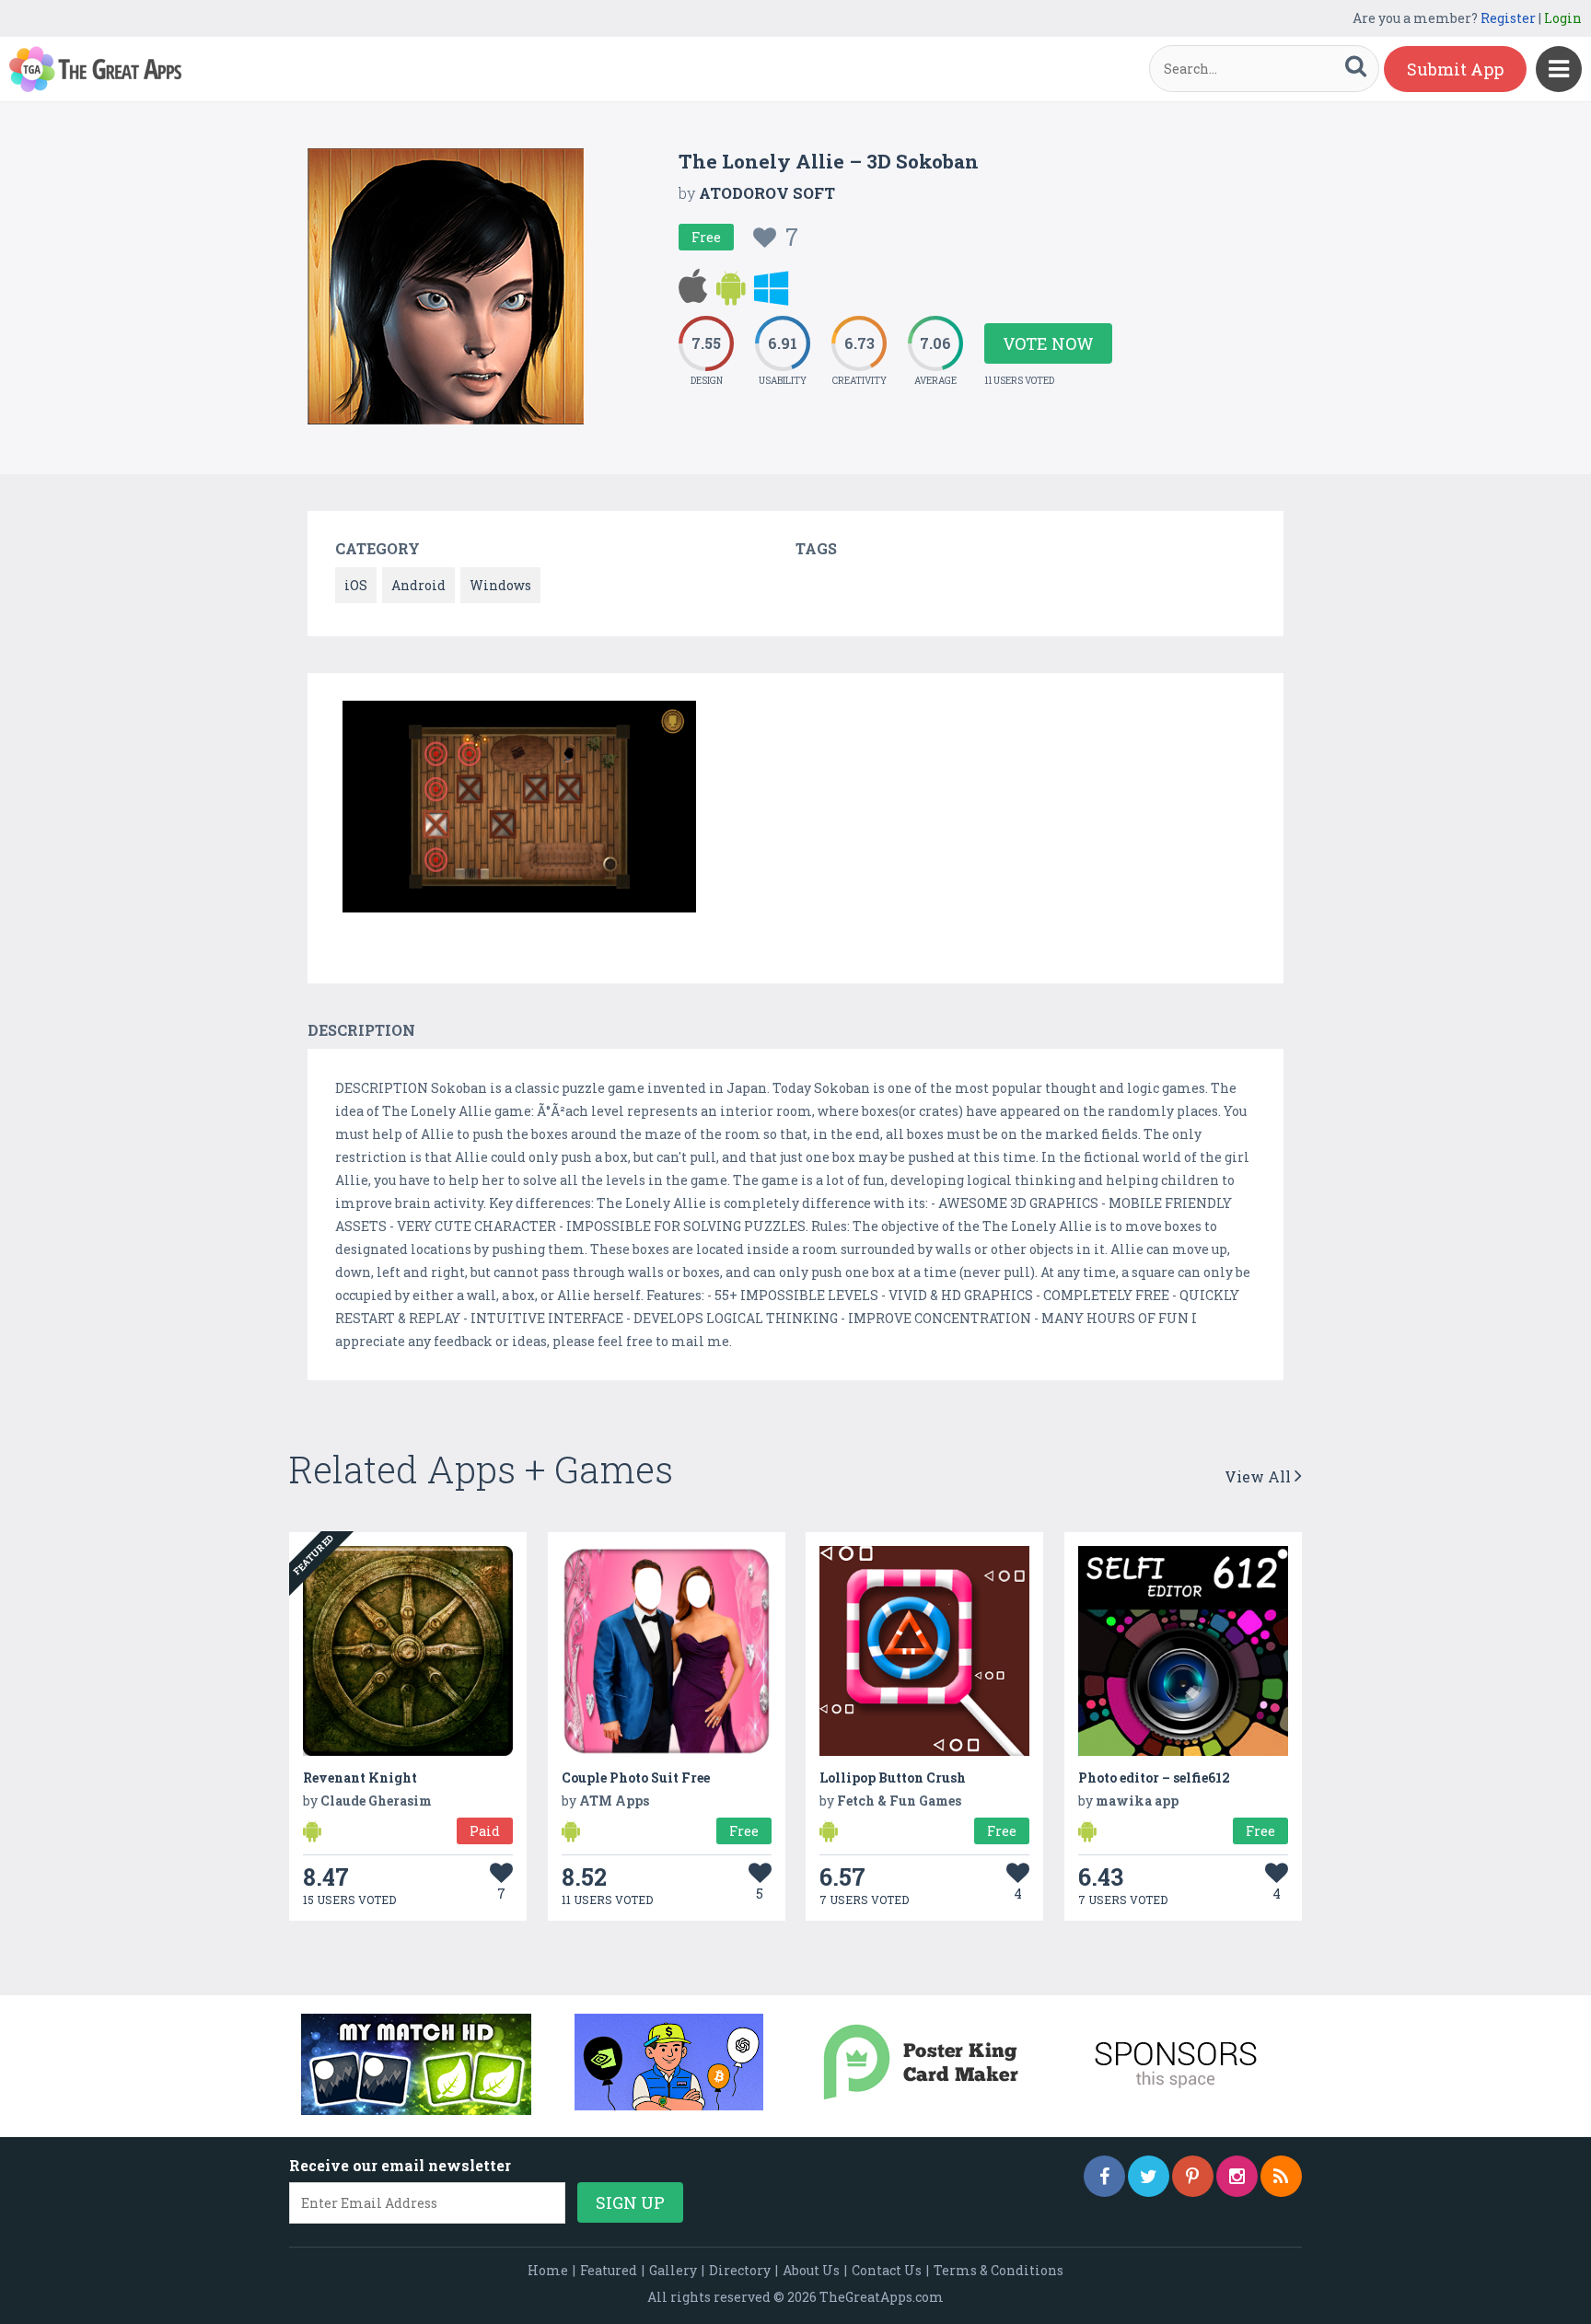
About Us (811, 2270)
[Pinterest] (1193, 2176)
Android (418, 585)
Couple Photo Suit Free (636, 1778)
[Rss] (1281, 2176)
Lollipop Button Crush (893, 1778)
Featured (609, 2270)
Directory (740, 2270)
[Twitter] (1149, 2176)
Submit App (1455, 69)
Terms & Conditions (999, 2270)
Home (548, 2270)
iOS (356, 585)
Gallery (673, 2270)
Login (1563, 18)
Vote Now (1048, 343)
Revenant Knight (360, 1778)
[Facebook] (1104, 2176)
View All (1260, 1476)
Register (1508, 18)
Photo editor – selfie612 (1154, 1778)
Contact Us (887, 2270)
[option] (519, 810)
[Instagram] (1237, 2176)
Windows (500, 585)
